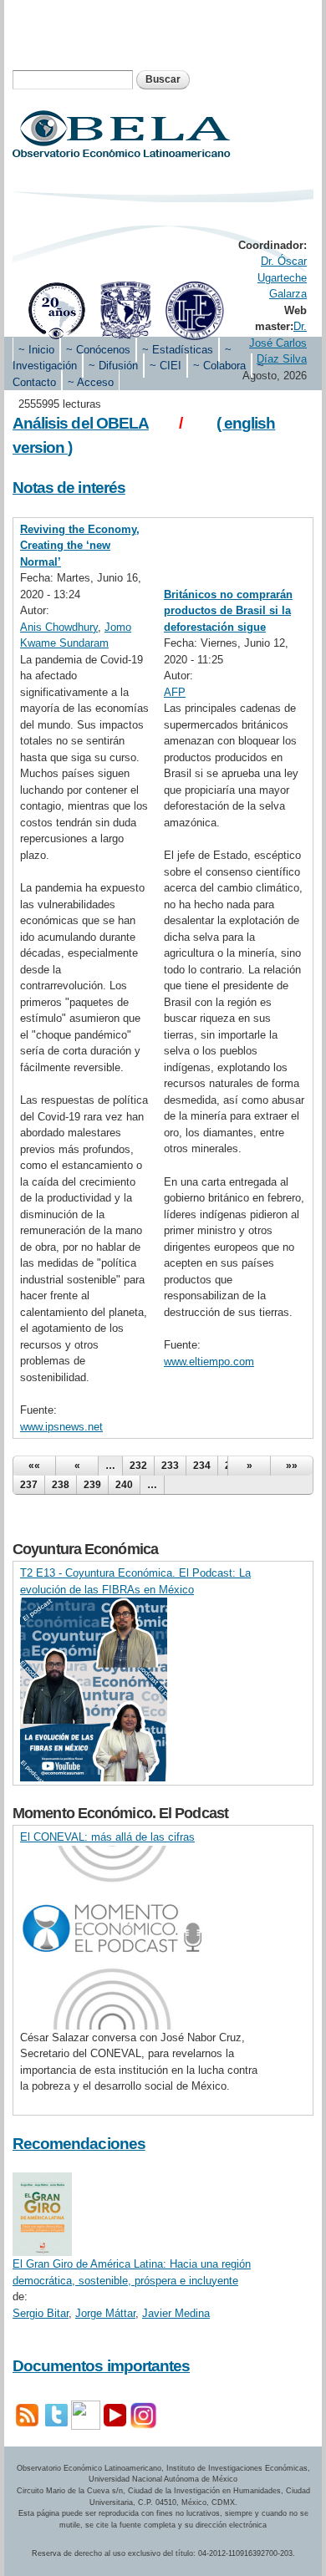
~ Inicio (36, 350)
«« (34, 1466)
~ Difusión (113, 366)
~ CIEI (166, 366)
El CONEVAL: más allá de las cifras (107, 1837)
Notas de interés (69, 488)
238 (61, 1485)
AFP (175, 692)
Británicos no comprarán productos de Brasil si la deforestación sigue (228, 611)
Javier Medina (176, 2313)
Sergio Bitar (41, 2313)
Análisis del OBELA (81, 423)
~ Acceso (91, 382)
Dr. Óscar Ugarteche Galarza (282, 277)
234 (202, 1466)
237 (29, 1485)
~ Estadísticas (178, 350)
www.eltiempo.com (209, 1362)
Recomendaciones (79, 2144)
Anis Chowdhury (59, 627)
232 (138, 1466)
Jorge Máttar (105, 2313)
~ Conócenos (98, 350)
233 (170, 1466)
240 (124, 1485)
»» (292, 1466)
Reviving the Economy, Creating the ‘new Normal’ (80, 546)
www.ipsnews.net (61, 1427)
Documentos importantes (101, 2366)
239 (92, 1485)
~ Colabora (219, 366)
